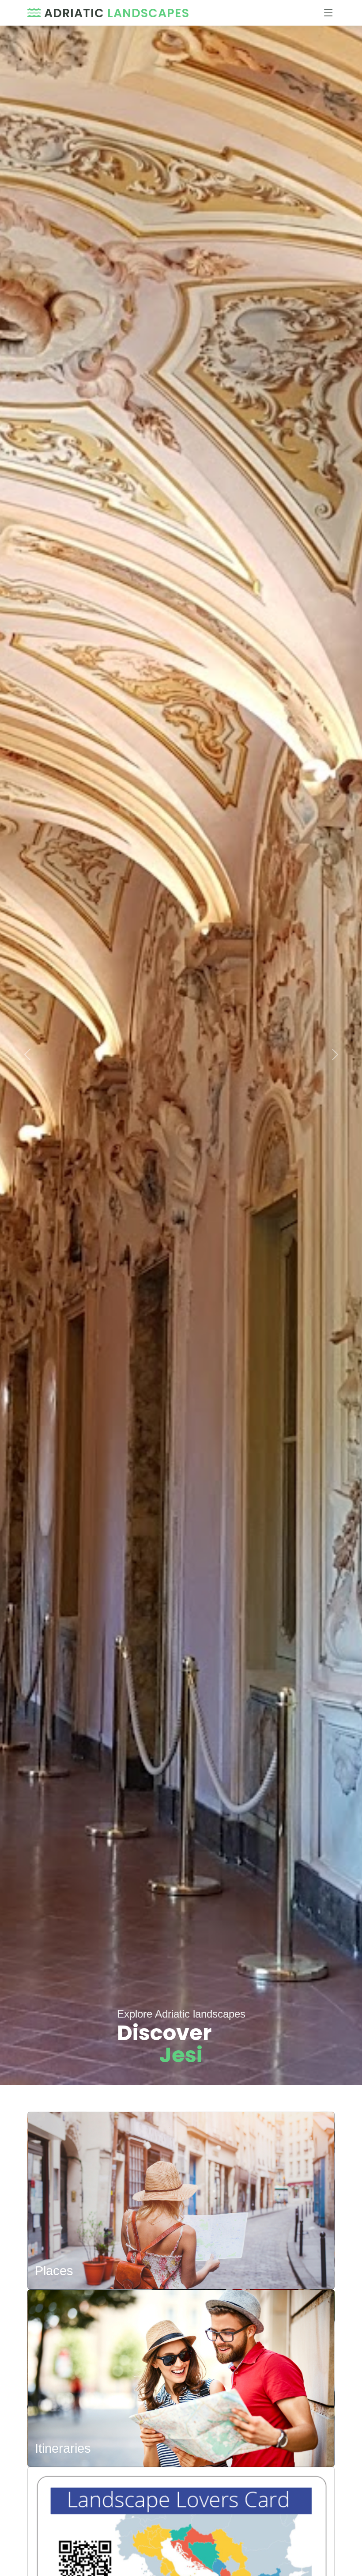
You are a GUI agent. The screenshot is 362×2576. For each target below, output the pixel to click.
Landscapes (117, 13)
